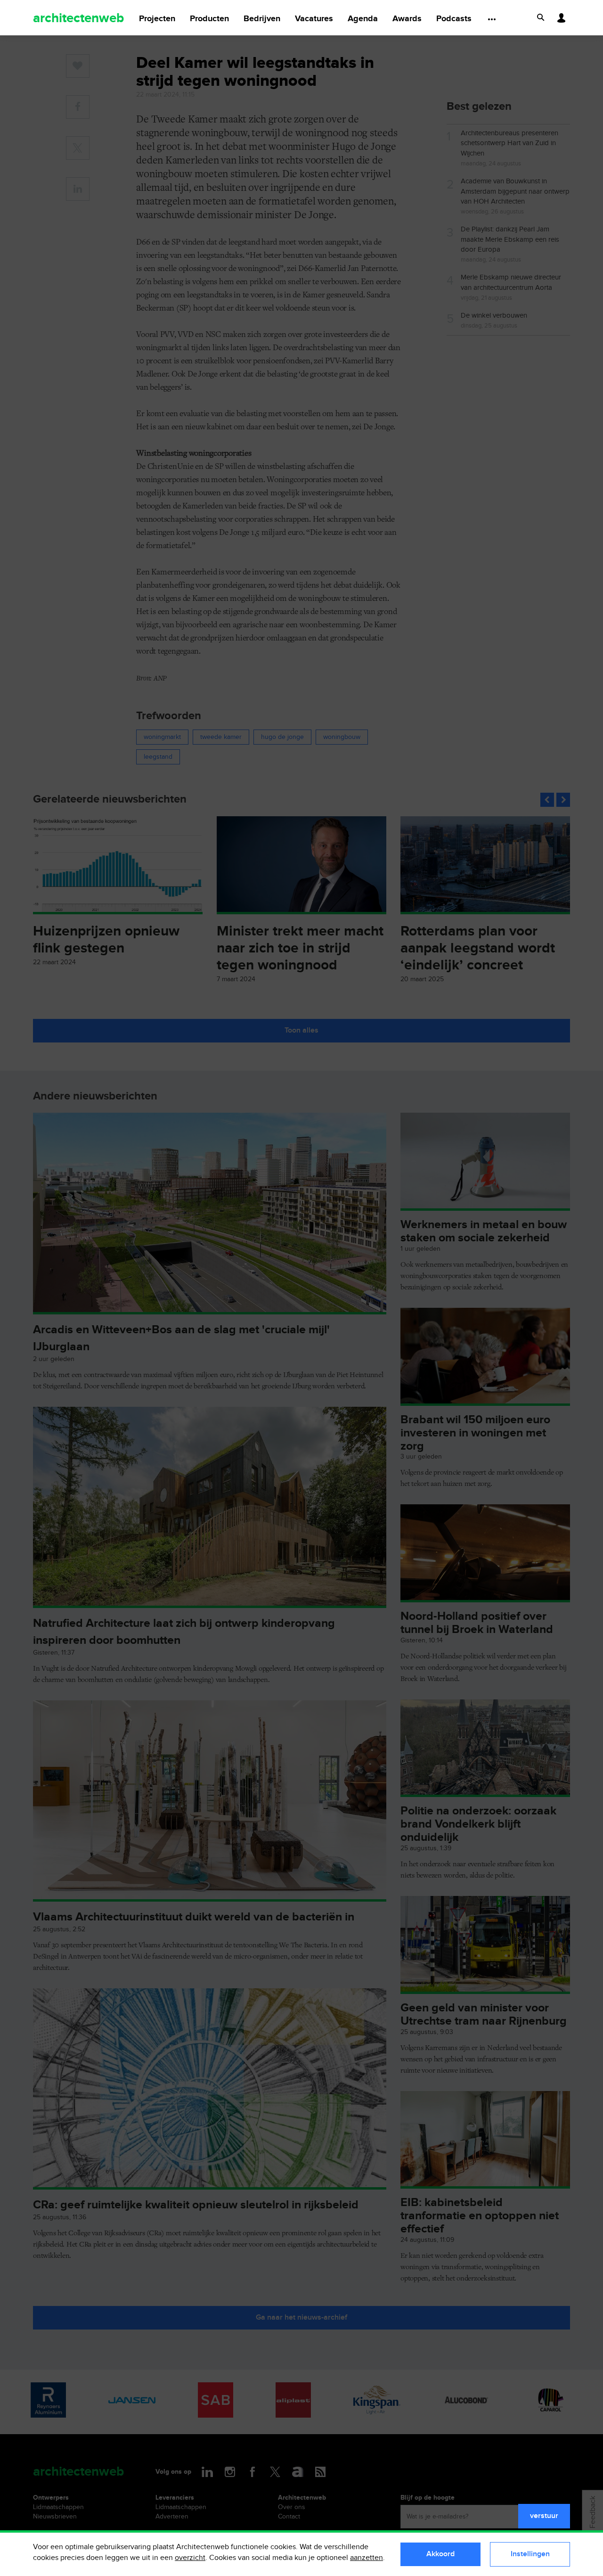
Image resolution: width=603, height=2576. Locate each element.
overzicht (190, 2558)
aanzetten (367, 2558)
